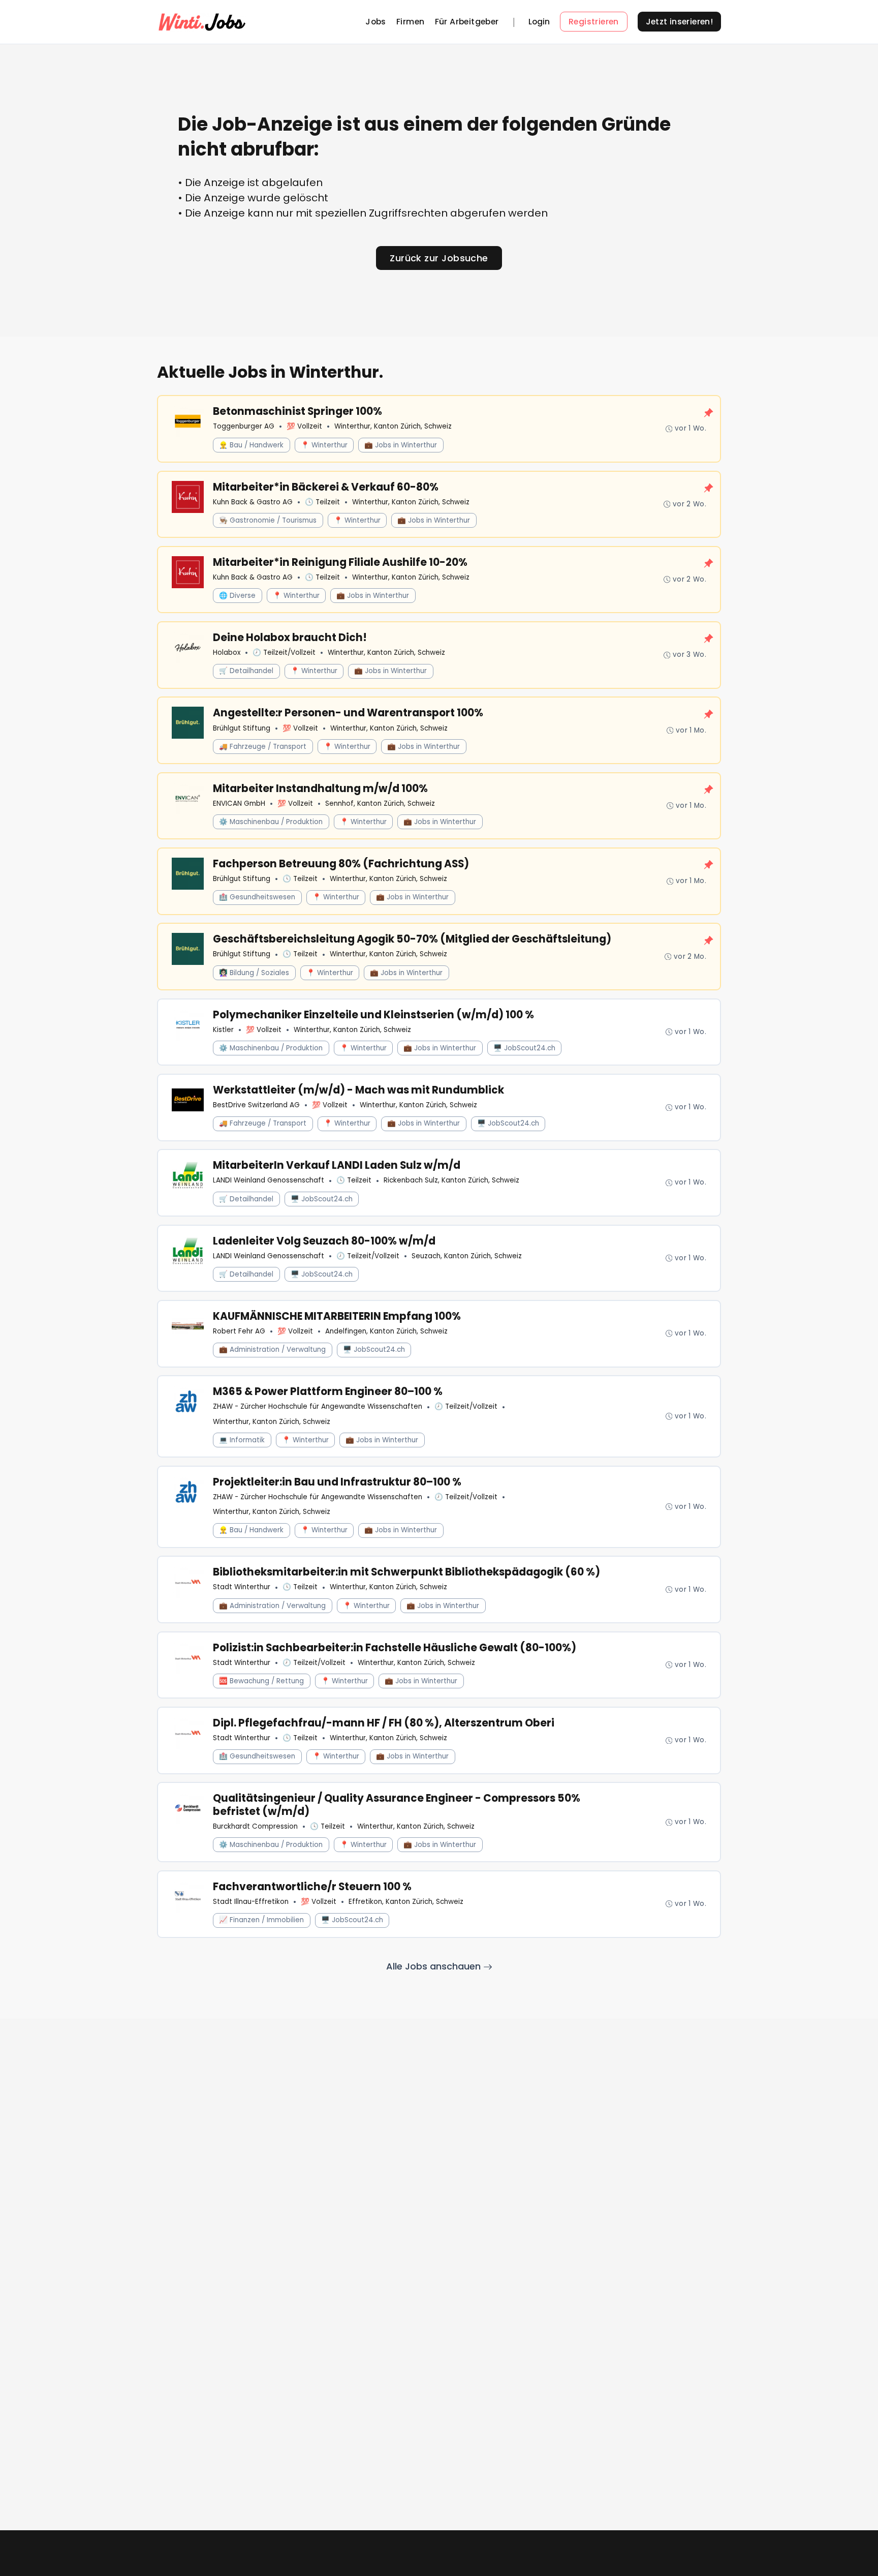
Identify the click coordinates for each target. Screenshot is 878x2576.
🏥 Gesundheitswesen (257, 897)
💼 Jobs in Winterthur (401, 445)
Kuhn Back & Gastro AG (253, 502)
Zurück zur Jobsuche (439, 258)
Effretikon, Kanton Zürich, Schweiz (406, 1902)
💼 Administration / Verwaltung (272, 1350)
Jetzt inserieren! (680, 22)
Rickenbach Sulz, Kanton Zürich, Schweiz (451, 1180)
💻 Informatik (242, 1440)
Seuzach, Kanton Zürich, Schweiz (467, 1256)
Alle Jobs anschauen (435, 1966)
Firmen (410, 22)
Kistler (223, 1030)
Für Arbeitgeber (467, 22)
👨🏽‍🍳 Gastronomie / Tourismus (268, 520)
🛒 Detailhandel (246, 671)
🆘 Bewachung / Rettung (261, 1681)
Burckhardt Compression (255, 1826)
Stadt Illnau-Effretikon (251, 1902)
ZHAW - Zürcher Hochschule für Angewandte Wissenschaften (318, 1406)
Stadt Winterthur (242, 1587)
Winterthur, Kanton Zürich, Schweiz (393, 426)
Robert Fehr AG (239, 1331)
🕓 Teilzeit (322, 502)
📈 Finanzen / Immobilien (261, 1920)
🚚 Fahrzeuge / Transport (263, 747)
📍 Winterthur (324, 445)
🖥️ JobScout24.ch (524, 1048)
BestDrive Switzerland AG (256, 1105)
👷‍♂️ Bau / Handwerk (251, 445)
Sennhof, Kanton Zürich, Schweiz (380, 804)
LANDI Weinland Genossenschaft (269, 1180)
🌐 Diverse (237, 596)
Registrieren (594, 22)
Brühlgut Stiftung (242, 728)
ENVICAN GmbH (239, 804)
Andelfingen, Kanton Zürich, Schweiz (386, 1331)
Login (539, 22)
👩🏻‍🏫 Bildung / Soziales (254, 973)
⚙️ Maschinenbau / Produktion (271, 822)
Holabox (227, 653)
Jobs (376, 22)
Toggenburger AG (244, 426)
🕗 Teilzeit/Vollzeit (284, 653)
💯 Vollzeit (304, 426)
